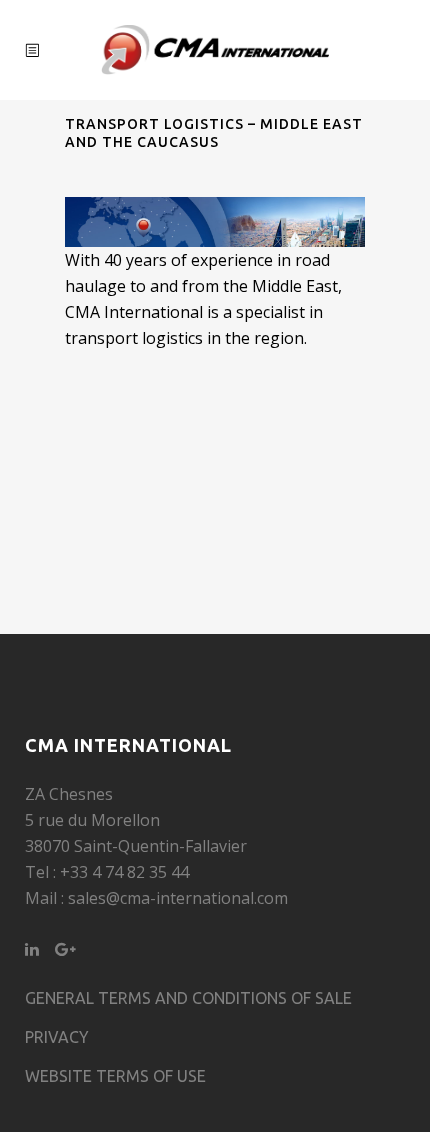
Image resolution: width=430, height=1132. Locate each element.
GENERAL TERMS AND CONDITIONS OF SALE (188, 998)
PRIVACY (57, 1037)
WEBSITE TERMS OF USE (115, 1076)
